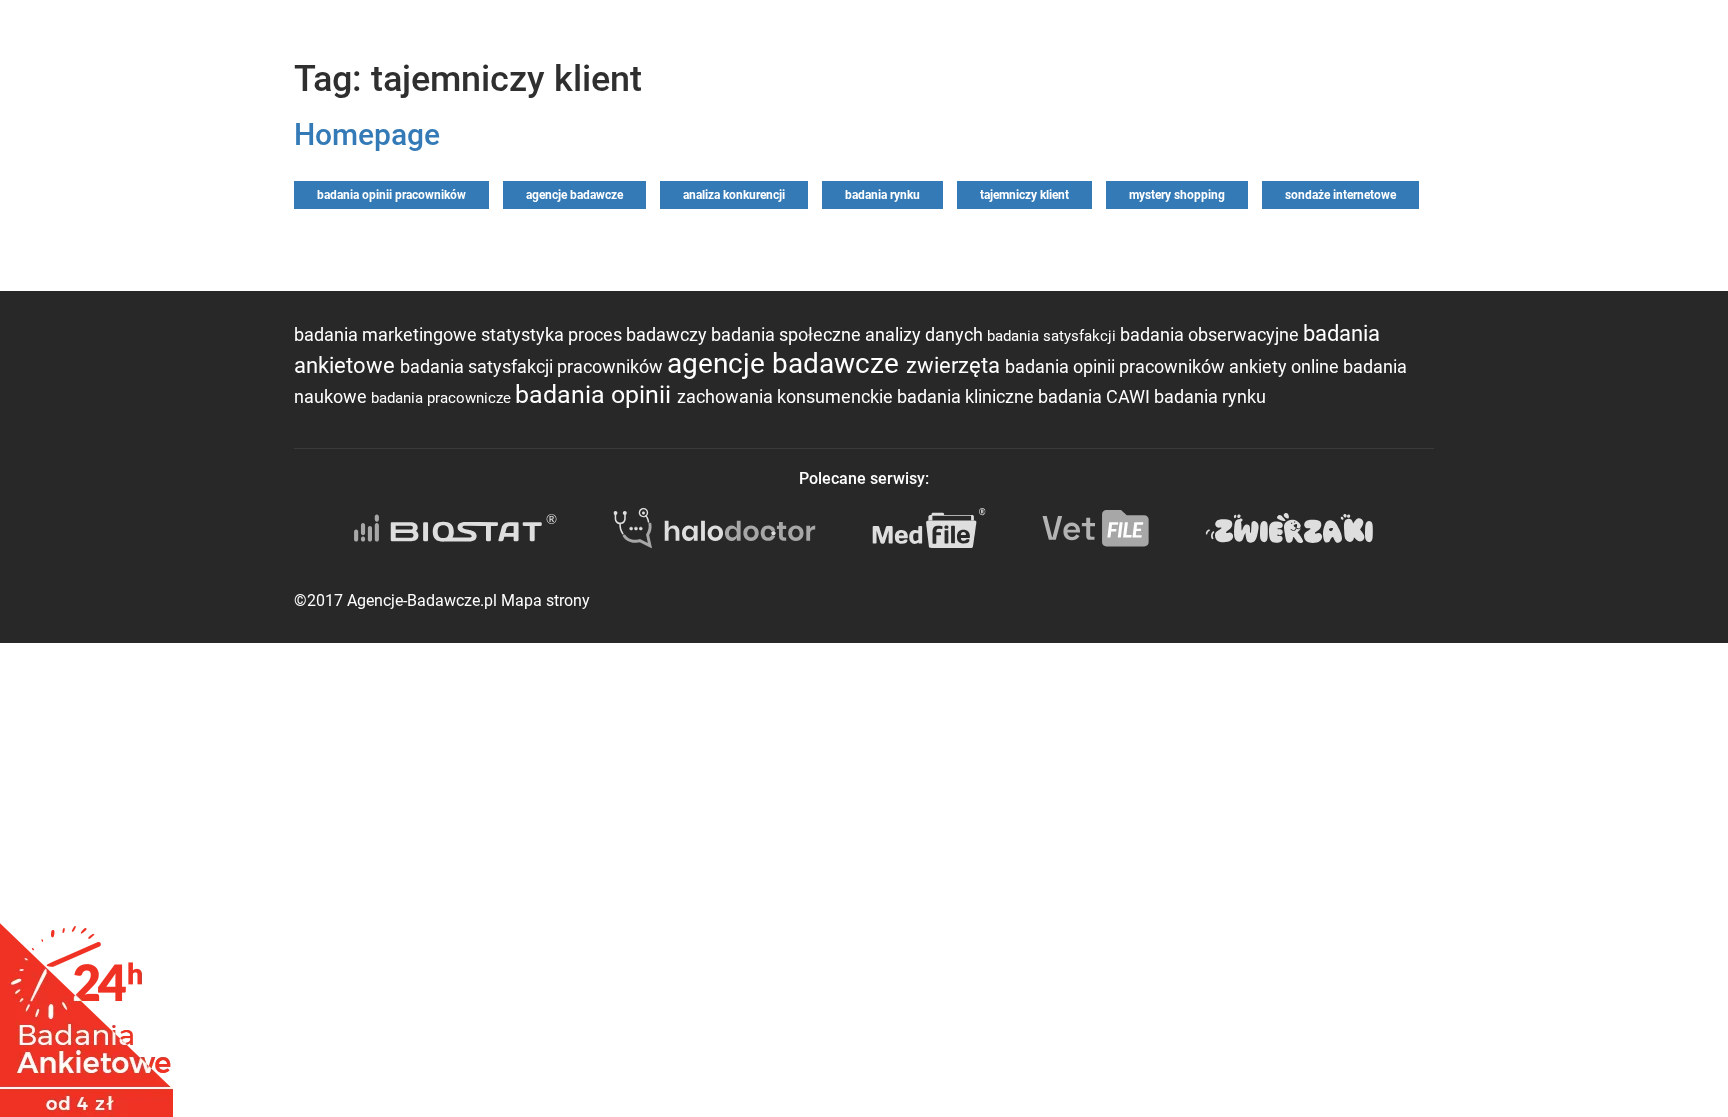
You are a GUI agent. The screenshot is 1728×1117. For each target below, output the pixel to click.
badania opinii (596, 394)
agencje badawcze (574, 195)
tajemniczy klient (1024, 195)
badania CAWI (1096, 396)
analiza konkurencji (734, 195)
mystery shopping (1177, 195)
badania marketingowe (387, 334)
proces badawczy (639, 334)
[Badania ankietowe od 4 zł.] (86, 1013)
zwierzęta (955, 365)
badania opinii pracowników (391, 195)
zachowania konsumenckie (787, 396)
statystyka (524, 334)
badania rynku (882, 195)
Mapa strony (545, 600)
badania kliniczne (967, 396)
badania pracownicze (443, 398)
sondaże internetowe (1340, 195)
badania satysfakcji (1053, 336)
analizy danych (926, 334)
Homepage (367, 134)
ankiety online (1286, 366)
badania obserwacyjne (1211, 334)
